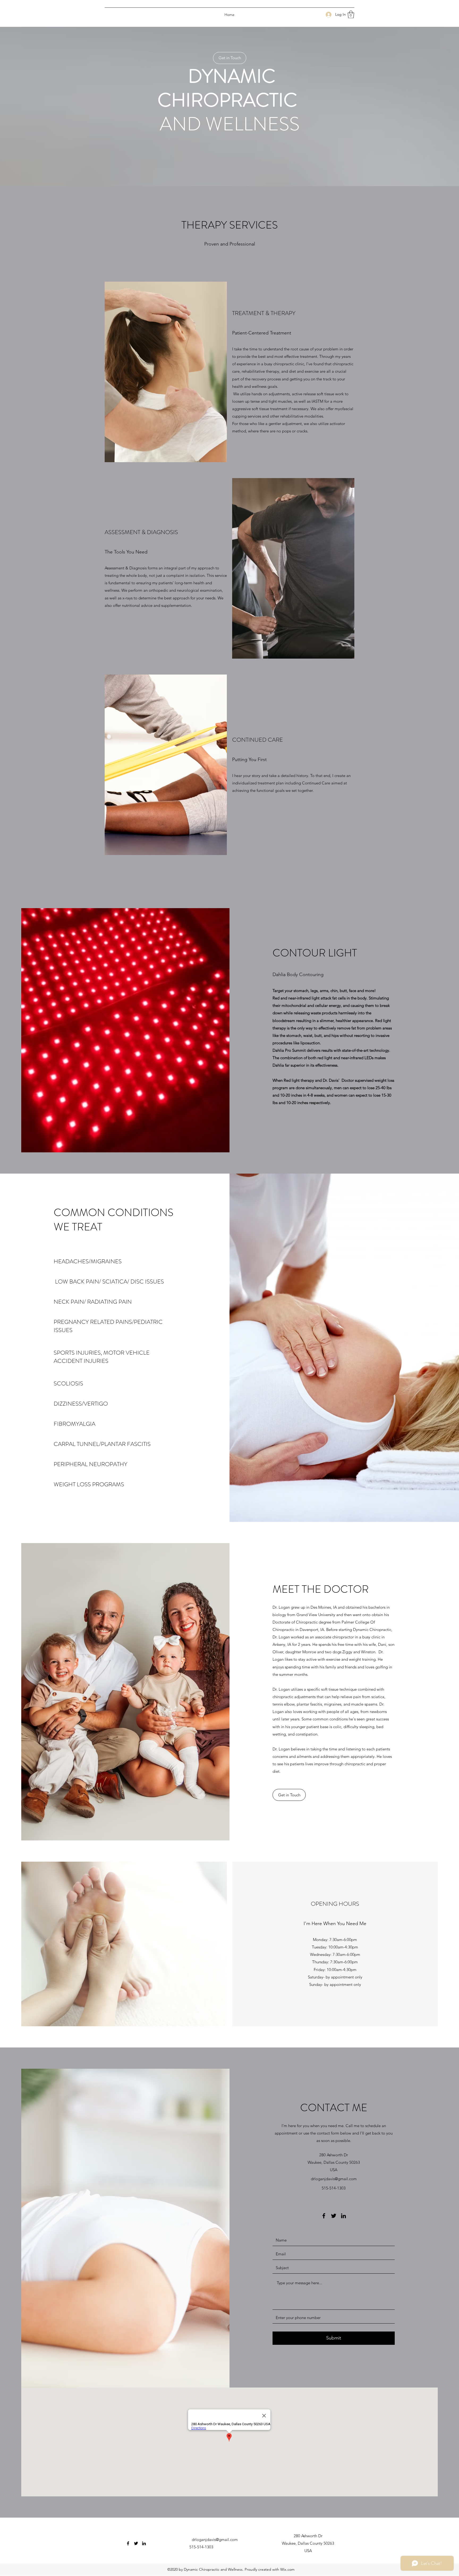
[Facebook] (324, 2216)
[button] (351, 14)
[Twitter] (334, 2216)
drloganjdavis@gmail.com (334, 2179)
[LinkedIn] (343, 2216)
